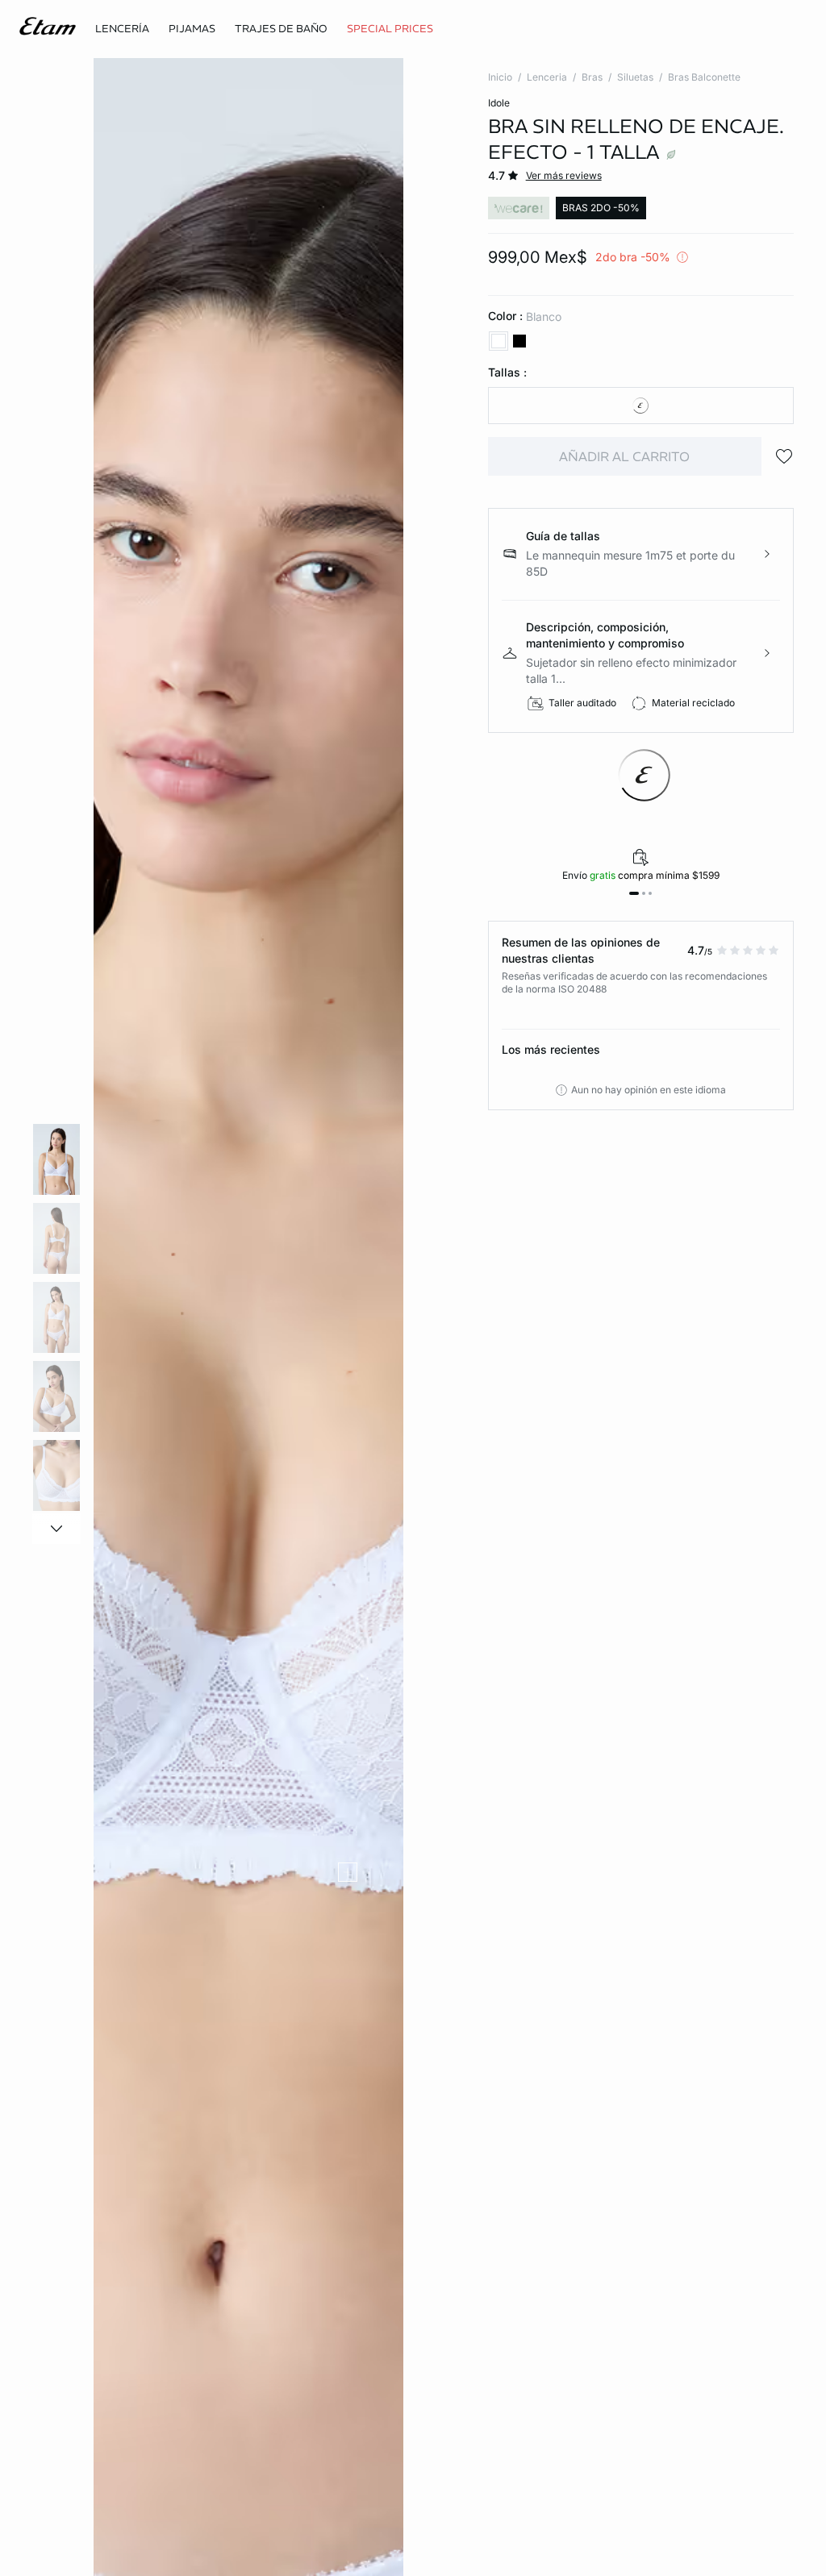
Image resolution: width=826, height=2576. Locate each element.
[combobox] (641, 406)
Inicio (500, 77)
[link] (390, 29)
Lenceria (547, 77)
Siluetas (635, 77)
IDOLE (499, 103)
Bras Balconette (704, 77)
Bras (592, 77)
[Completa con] (348, 1872)
